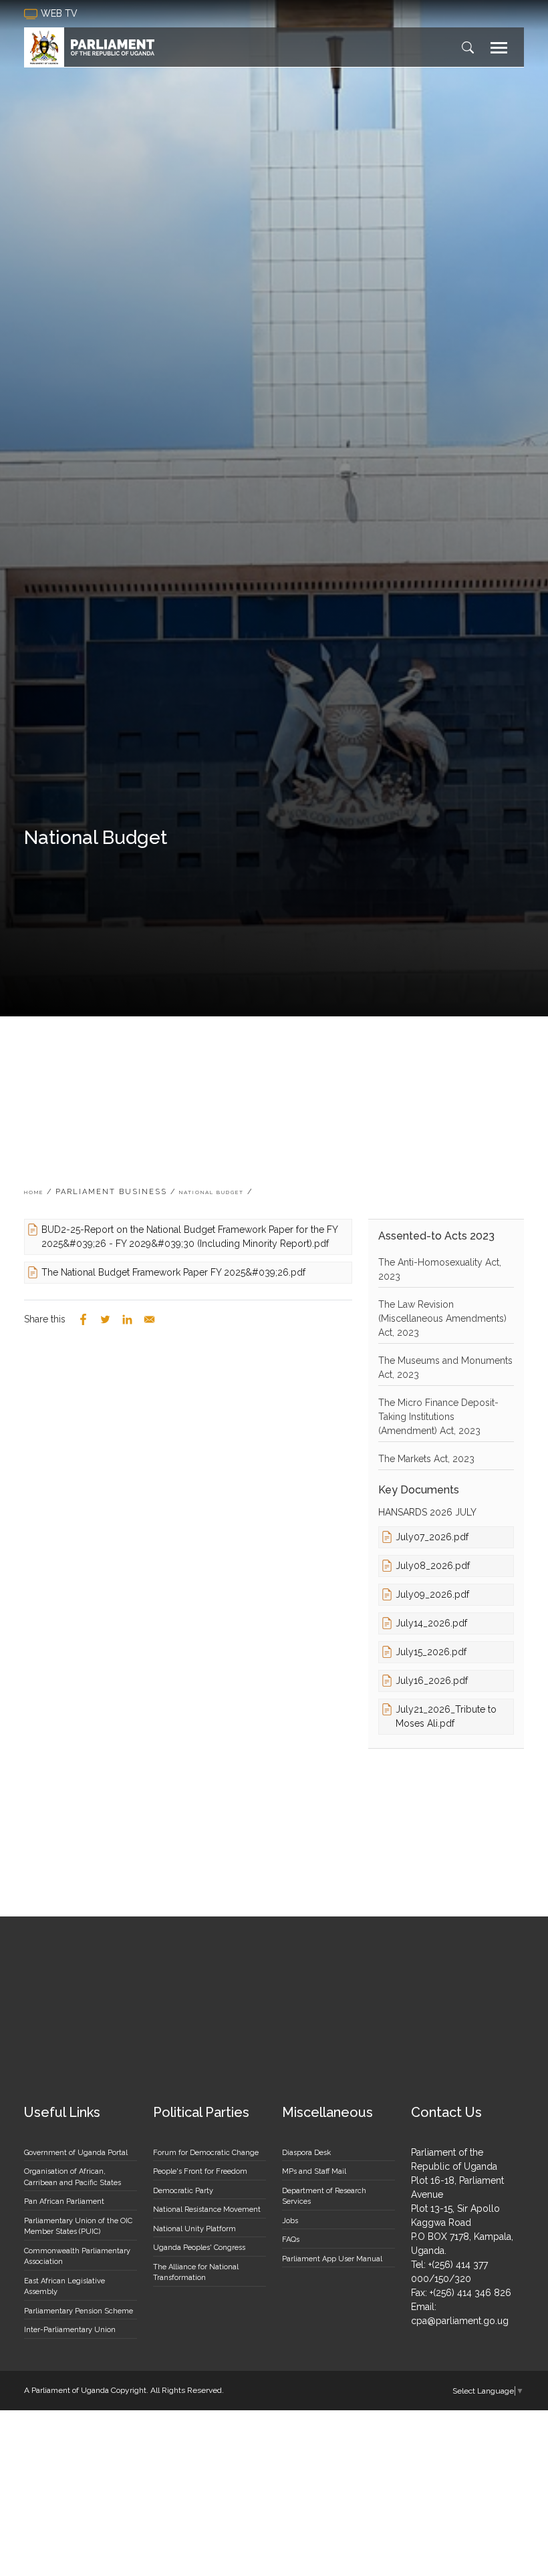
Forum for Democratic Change (206, 2153)
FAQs (291, 2240)
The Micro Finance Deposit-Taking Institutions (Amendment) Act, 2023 (438, 1417)
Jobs (290, 2221)
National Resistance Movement (207, 2209)
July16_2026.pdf (432, 1681)
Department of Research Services (324, 2196)
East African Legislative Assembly (64, 2287)
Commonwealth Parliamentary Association (77, 2257)
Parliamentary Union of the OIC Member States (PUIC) (78, 2227)
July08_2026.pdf (433, 1566)
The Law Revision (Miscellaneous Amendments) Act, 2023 (442, 1318)
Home (34, 1192)
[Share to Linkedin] (127, 1319)
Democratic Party (183, 2191)
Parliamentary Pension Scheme (79, 2311)
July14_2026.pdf (431, 1623)
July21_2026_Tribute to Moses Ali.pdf (446, 1716)
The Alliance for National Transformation (196, 2273)
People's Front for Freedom (200, 2171)
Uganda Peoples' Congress (199, 2248)
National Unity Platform (194, 2229)
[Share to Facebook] (83, 1319)
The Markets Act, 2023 (426, 1459)
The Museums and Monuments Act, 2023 (445, 1368)
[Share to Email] (149, 1319)
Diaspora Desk (306, 2153)
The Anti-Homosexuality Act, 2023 (440, 1269)
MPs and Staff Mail (314, 2171)
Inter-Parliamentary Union (70, 2330)
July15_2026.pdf (431, 1652)
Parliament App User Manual (332, 2259)
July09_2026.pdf (432, 1594)
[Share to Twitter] (105, 1319)
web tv (60, 13)
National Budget (212, 1192)
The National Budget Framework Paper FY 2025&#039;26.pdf (173, 1272)
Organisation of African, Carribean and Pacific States (73, 2177)
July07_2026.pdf (432, 1537)
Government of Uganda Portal (76, 2153)
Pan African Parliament (64, 2201)
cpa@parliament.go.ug (460, 2321)
